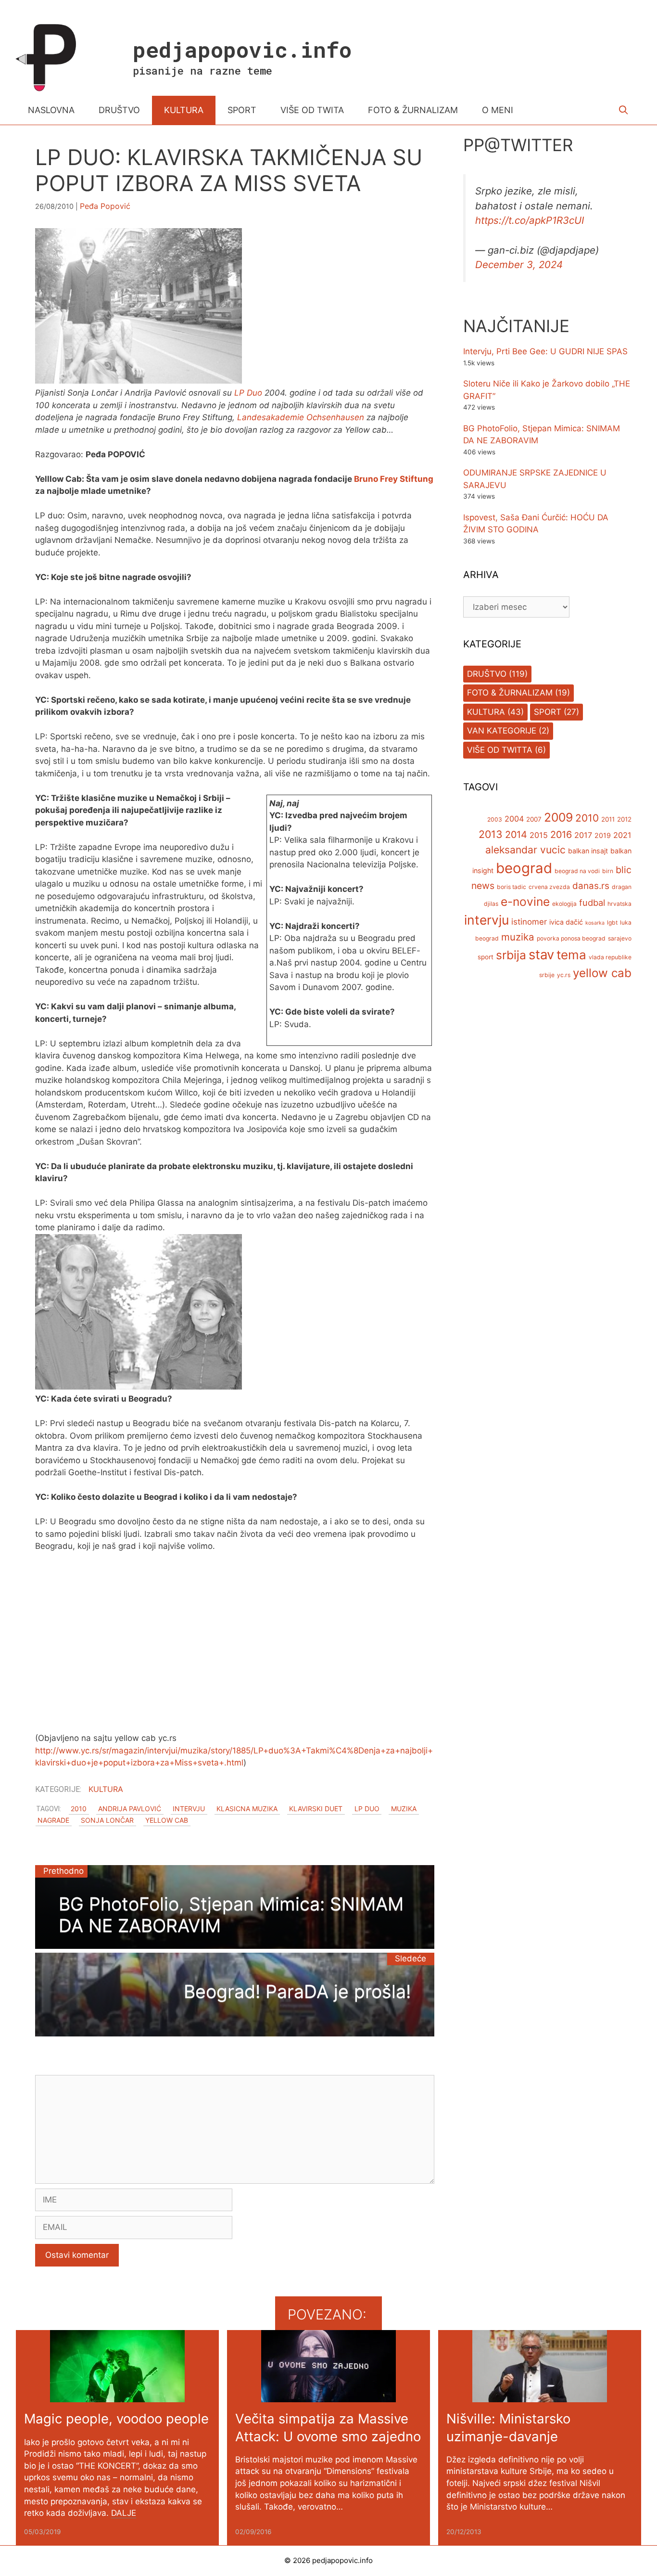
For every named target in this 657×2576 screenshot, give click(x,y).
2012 (624, 820)
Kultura (106, 1789)
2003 (495, 820)
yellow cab (167, 1820)
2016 (561, 835)
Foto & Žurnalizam (510, 693)
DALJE (124, 2513)
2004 (514, 819)
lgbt (612, 922)
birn (608, 871)
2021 (622, 836)
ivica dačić (566, 922)
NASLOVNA (51, 110)
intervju (189, 1809)
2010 (79, 1809)
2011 (608, 820)
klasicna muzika (247, 1809)
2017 (583, 836)
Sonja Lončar (107, 1820)
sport (486, 957)
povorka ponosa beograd (571, 938)
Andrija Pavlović (130, 1809)
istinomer (529, 922)
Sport (548, 712)
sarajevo (620, 938)
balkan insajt (588, 851)
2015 (539, 836)
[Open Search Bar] (624, 110)
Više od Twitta (500, 750)
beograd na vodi (577, 871)
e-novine (525, 902)
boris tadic (512, 887)
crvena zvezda (549, 887)
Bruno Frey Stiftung (394, 479)
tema (571, 955)
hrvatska (619, 904)
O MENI (498, 110)
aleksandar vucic (525, 850)
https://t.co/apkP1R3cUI (530, 221)
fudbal (592, 903)
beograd (524, 868)
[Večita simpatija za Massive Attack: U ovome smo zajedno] (328, 2396)
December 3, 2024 (519, 264)
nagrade (53, 1820)
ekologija (564, 904)
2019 (603, 836)
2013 (491, 835)
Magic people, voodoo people (116, 2419)
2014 (516, 835)
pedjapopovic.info (242, 49)
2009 (558, 818)
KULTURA (184, 110)
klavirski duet (316, 1809)
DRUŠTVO (119, 110)
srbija (511, 955)
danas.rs (591, 886)
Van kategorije (502, 731)
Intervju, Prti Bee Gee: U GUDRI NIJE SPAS (545, 352)
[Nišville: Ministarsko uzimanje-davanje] (540, 2396)
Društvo (487, 674)
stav (541, 954)
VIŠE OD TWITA (312, 110)
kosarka (595, 923)
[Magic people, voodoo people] (117, 2396)
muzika (404, 1809)
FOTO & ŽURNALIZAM (413, 110)
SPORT (242, 110)
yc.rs (564, 975)
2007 (534, 820)
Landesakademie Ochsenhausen (301, 417)
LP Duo (248, 393)
